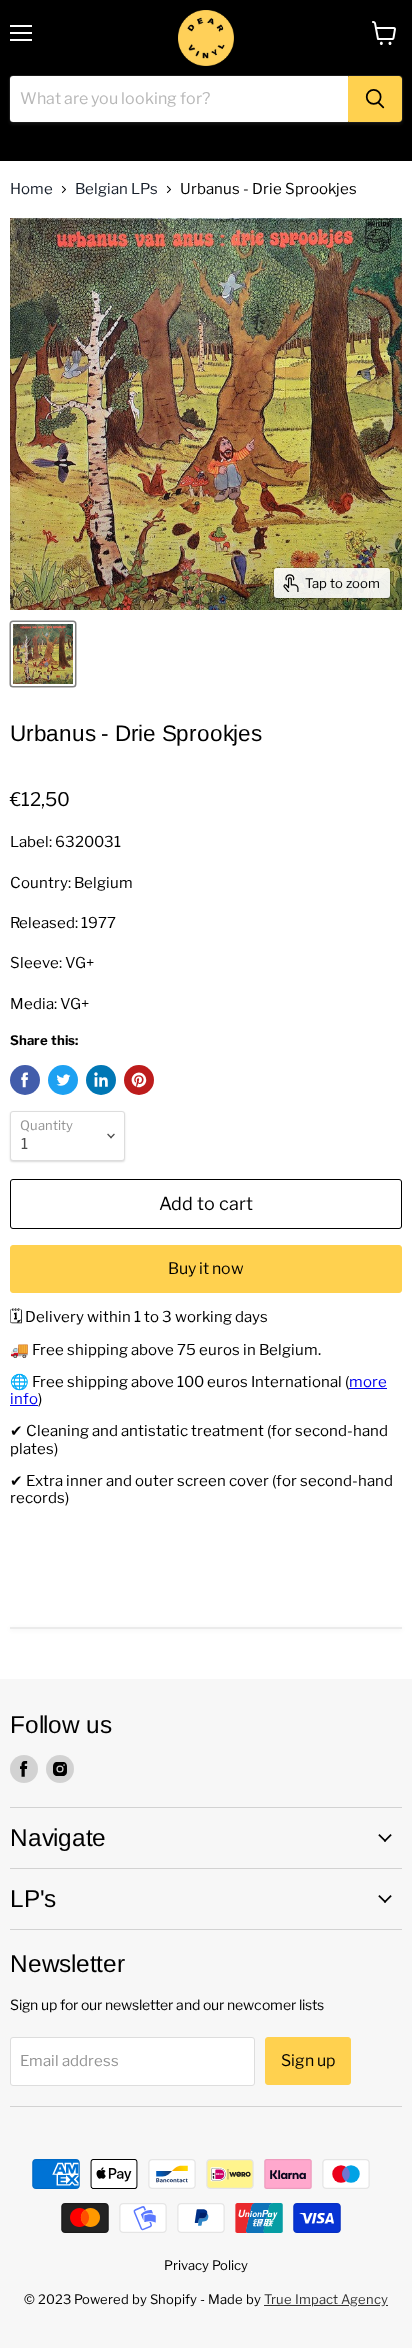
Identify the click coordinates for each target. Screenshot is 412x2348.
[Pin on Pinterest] (139, 1080)
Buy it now (206, 1268)
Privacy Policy (206, 2265)
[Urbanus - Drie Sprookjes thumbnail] (43, 654)
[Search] (375, 99)
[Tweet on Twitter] (63, 1080)
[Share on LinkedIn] (101, 1080)
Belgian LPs (116, 189)
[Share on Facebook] (25, 1080)
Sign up (308, 2060)
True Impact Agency (326, 2299)
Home (31, 189)
